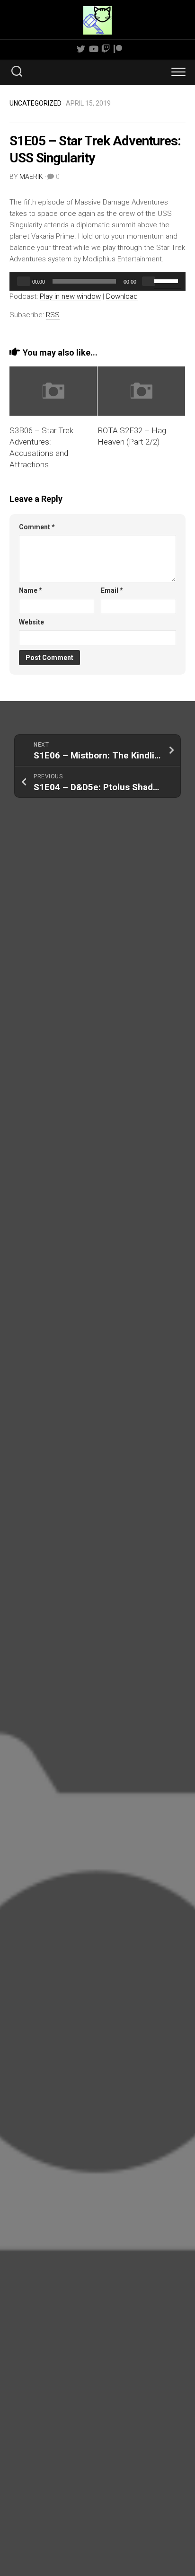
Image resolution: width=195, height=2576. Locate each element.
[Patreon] (118, 49)
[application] (97, 281)
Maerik (31, 177)
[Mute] (149, 281)
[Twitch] (106, 49)
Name (31, 590)
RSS (53, 315)
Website (31, 622)
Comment (37, 527)
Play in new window (70, 296)
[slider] (168, 280)
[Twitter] (81, 49)
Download (122, 296)
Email (112, 590)
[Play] (24, 281)
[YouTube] (93, 49)
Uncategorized (35, 103)
